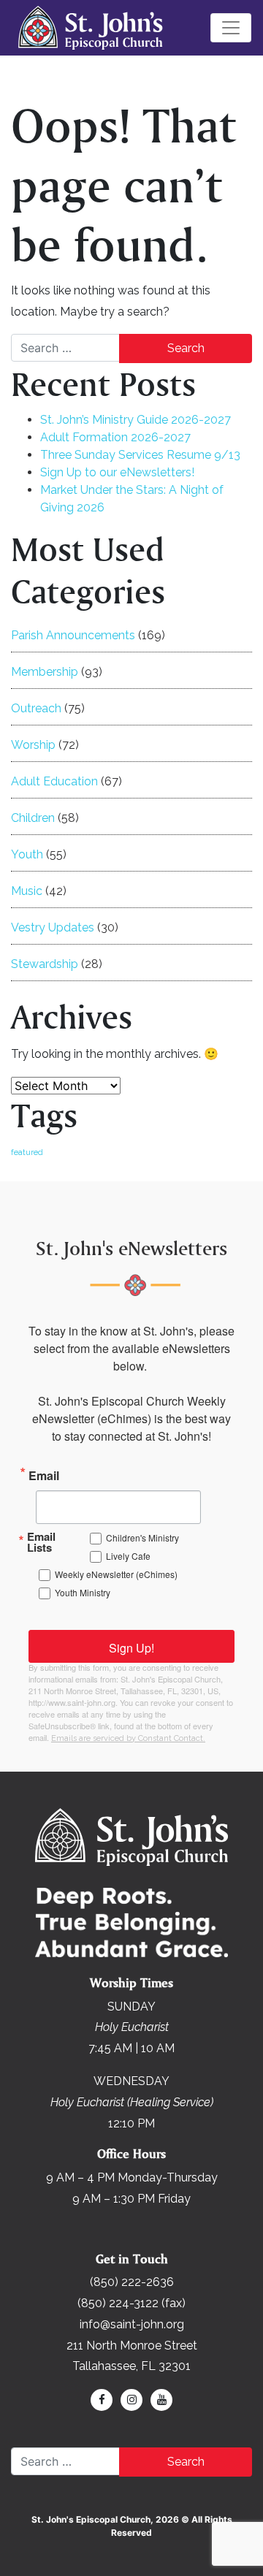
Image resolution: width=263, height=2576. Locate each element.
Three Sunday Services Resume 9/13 (140, 455)
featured (27, 1152)
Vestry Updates (53, 927)
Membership (45, 672)
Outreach (36, 708)
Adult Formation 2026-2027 (115, 437)
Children (33, 818)
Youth (27, 854)
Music (27, 891)
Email (44, 1474)
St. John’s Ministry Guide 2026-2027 (136, 420)
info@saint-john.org (132, 2324)
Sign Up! (131, 1648)
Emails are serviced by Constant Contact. (128, 1738)
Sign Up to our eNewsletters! (117, 472)
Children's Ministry (142, 1537)
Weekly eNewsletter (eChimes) (116, 1574)
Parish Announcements (73, 635)
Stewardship (45, 964)
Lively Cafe (128, 1556)
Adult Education (54, 781)
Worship (33, 745)
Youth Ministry (83, 1592)
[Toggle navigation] (231, 28)
